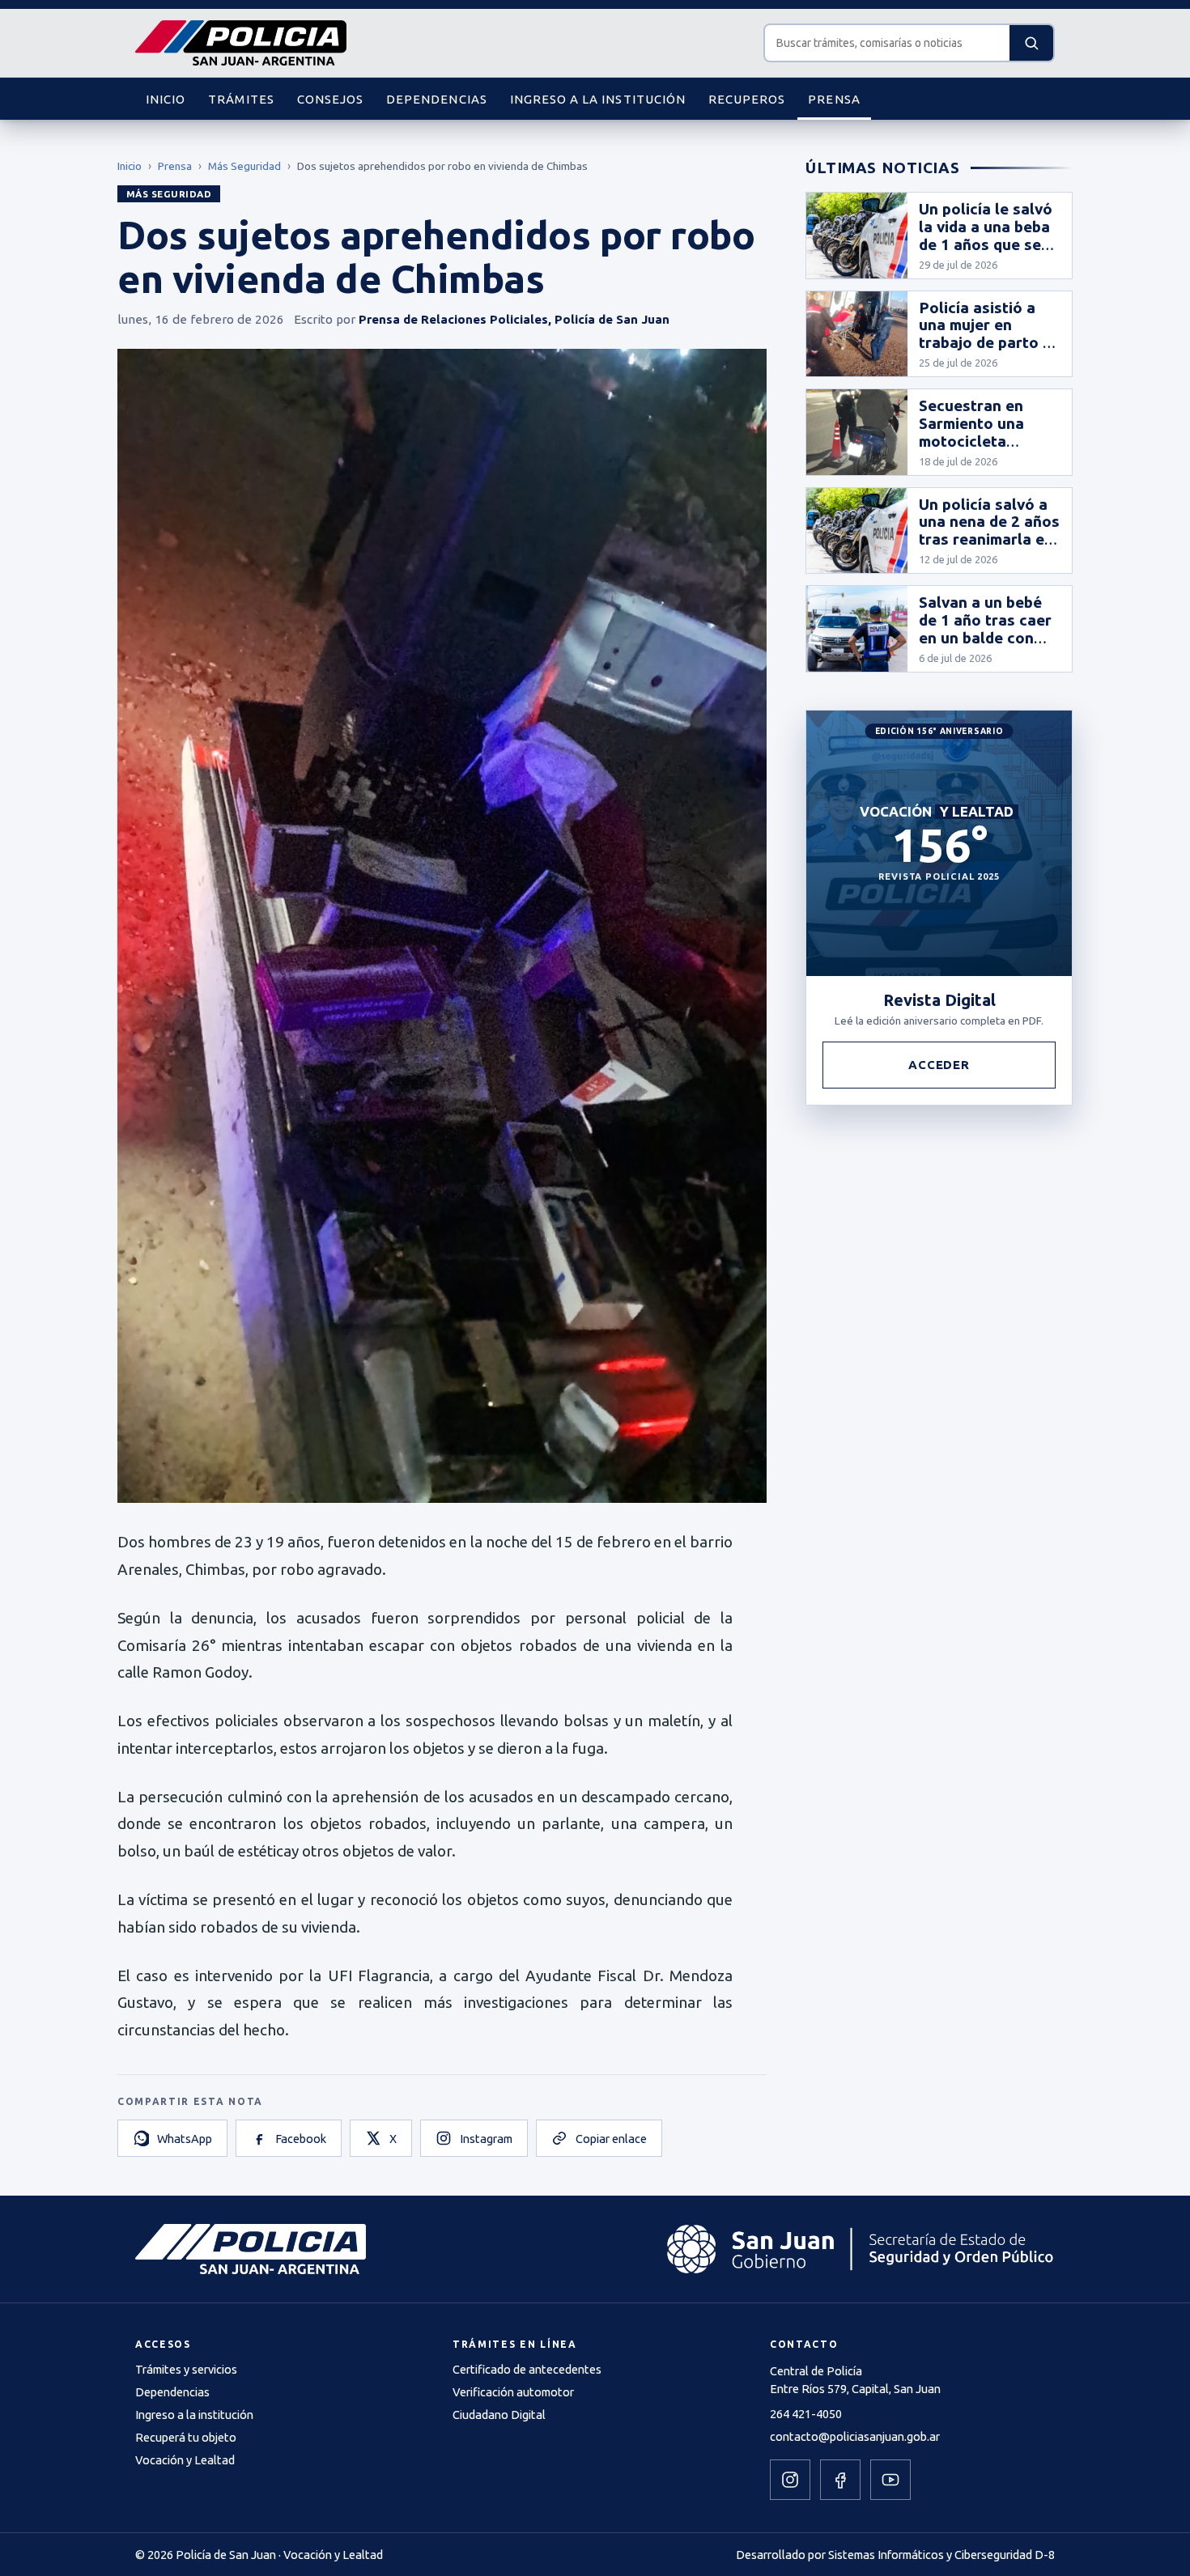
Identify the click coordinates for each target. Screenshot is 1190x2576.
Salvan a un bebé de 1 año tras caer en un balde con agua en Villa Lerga (985, 637)
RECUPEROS (747, 99)
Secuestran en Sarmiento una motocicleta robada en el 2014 (984, 432)
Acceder (939, 1065)
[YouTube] (890, 2480)
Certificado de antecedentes (527, 2369)
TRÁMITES (241, 99)
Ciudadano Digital (499, 2415)
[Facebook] (840, 2480)
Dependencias (172, 2392)
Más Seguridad (244, 166)
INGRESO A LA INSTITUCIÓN (598, 99)
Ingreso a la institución (194, 2415)
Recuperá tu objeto (186, 2437)
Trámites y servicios (186, 2369)
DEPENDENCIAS (437, 99)
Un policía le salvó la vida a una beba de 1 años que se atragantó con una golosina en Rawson (986, 253)
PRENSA (834, 99)
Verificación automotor (513, 2392)
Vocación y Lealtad (185, 2460)
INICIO (166, 99)
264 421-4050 (806, 2414)
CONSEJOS (330, 99)
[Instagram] (790, 2480)
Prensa (175, 166)
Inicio (130, 166)
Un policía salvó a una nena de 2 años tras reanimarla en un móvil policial (989, 531)
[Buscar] (1031, 43)
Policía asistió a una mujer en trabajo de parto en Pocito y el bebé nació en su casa (990, 343)
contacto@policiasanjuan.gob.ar (855, 2436)
